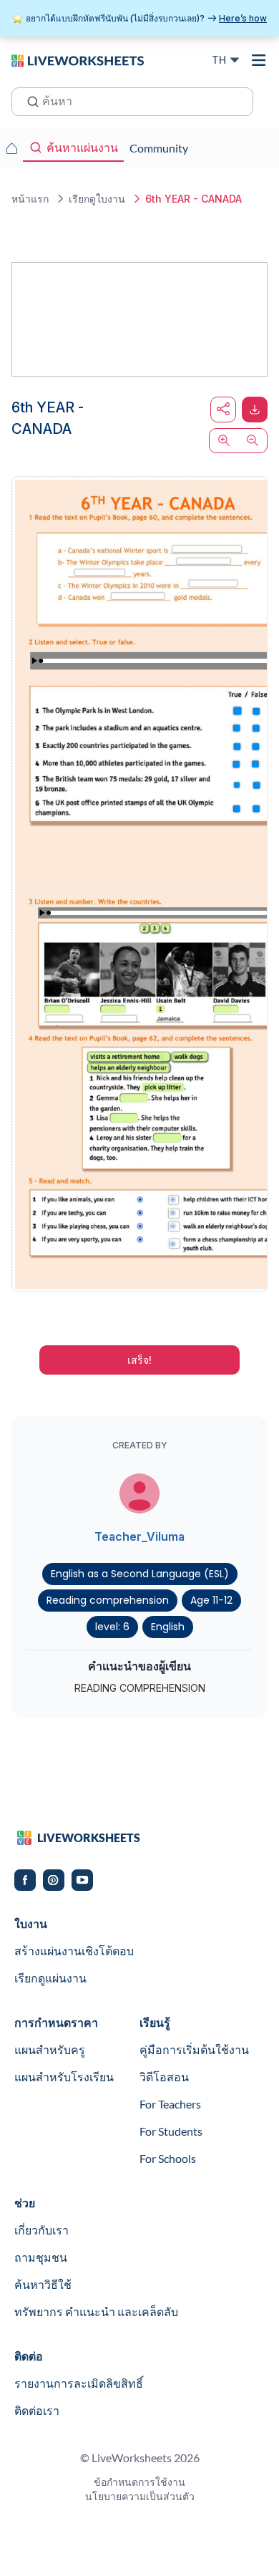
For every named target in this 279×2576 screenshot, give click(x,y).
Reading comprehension (108, 1600)
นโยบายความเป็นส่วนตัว (140, 2496)
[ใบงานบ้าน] (11, 148)
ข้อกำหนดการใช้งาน (139, 2482)
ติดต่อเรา (37, 2410)
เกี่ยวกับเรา (41, 2230)
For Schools (168, 2158)
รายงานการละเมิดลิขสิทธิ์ (79, 2383)
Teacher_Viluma (139, 1536)
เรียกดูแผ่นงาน (50, 1978)
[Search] (29, 100)
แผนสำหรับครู (50, 2049)
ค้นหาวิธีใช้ (43, 2284)
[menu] (259, 60)
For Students (171, 2131)
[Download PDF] (255, 410)
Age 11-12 (211, 1600)
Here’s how (243, 18)
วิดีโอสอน (164, 2077)
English (168, 1627)
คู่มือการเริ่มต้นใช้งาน (194, 2049)
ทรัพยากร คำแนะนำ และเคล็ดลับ (96, 2311)
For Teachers (170, 2104)
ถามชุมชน (41, 2257)
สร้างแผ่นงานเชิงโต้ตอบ (74, 1951)
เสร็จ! (139, 1360)
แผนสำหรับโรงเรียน (64, 2077)
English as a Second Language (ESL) (140, 1574)
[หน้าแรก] (78, 59)
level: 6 (112, 1627)
